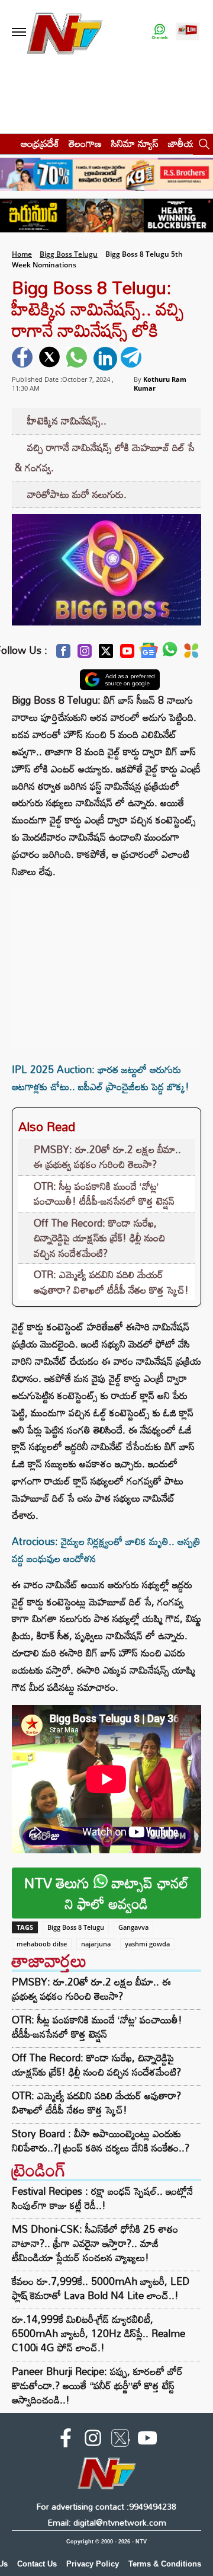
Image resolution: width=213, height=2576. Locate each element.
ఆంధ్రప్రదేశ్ (40, 143)
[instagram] (93, 2440)
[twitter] (51, 359)
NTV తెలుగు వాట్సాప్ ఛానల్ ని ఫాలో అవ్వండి (106, 1893)
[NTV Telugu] (64, 32)
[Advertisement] (106, 963)
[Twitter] (106, 654)
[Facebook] (63, 654)
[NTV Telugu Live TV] (188, 32)
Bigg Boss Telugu (69, 254)
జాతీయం (184, 143)
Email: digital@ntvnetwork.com (107, 2522)
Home (22, 254)
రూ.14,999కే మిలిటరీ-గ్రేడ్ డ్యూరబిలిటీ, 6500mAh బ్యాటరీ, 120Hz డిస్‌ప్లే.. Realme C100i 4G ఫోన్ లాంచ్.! (99, 2333)
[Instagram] (85, 654)
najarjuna (96, 1944)
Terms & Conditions (165, 2564)
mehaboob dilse (42, 1944)
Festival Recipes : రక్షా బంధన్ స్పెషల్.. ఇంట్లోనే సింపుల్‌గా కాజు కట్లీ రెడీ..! (102, 2198)
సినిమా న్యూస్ (135, 143)
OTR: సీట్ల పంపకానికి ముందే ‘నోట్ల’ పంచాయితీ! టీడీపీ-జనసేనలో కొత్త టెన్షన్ (104, 1194)
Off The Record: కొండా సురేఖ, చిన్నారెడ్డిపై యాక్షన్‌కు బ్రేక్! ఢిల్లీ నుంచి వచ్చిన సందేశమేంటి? (99, 1238)
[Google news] (149, 654)
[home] (7, 143)
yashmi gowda (147, 1944)
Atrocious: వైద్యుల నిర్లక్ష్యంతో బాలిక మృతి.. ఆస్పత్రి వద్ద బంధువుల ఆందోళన (106, 1550)
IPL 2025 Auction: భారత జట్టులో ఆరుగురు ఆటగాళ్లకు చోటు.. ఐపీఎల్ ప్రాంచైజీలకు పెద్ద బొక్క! (101, 1078)
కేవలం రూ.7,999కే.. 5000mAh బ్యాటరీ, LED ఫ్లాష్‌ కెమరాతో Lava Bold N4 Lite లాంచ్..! (101, 2288)
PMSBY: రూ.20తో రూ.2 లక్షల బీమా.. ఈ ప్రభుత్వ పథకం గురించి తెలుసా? (107, 1157)
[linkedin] (105, 359)
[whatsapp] (78, 359)
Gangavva (133, 1927)
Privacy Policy (93, 2564)
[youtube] (147, 2440)
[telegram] (133, 359)
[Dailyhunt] (191, 654)
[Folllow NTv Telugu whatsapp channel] (160, 32)
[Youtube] (127, 654)
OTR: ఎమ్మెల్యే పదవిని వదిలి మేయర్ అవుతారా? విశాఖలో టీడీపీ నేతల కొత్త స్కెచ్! (111, 1282)
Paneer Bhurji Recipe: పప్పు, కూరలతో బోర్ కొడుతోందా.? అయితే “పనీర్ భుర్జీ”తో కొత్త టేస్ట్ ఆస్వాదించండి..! (97, 2385)
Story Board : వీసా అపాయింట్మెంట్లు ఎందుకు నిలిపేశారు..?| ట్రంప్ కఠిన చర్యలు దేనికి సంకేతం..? (101, 2141)
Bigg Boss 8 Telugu (76, 1927)
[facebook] (24, 359)
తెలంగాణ (85, 143)
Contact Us (37, 2564)
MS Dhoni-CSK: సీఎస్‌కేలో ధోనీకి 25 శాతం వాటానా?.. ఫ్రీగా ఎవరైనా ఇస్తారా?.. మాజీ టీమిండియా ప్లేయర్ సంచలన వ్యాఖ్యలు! (95, 2243)
